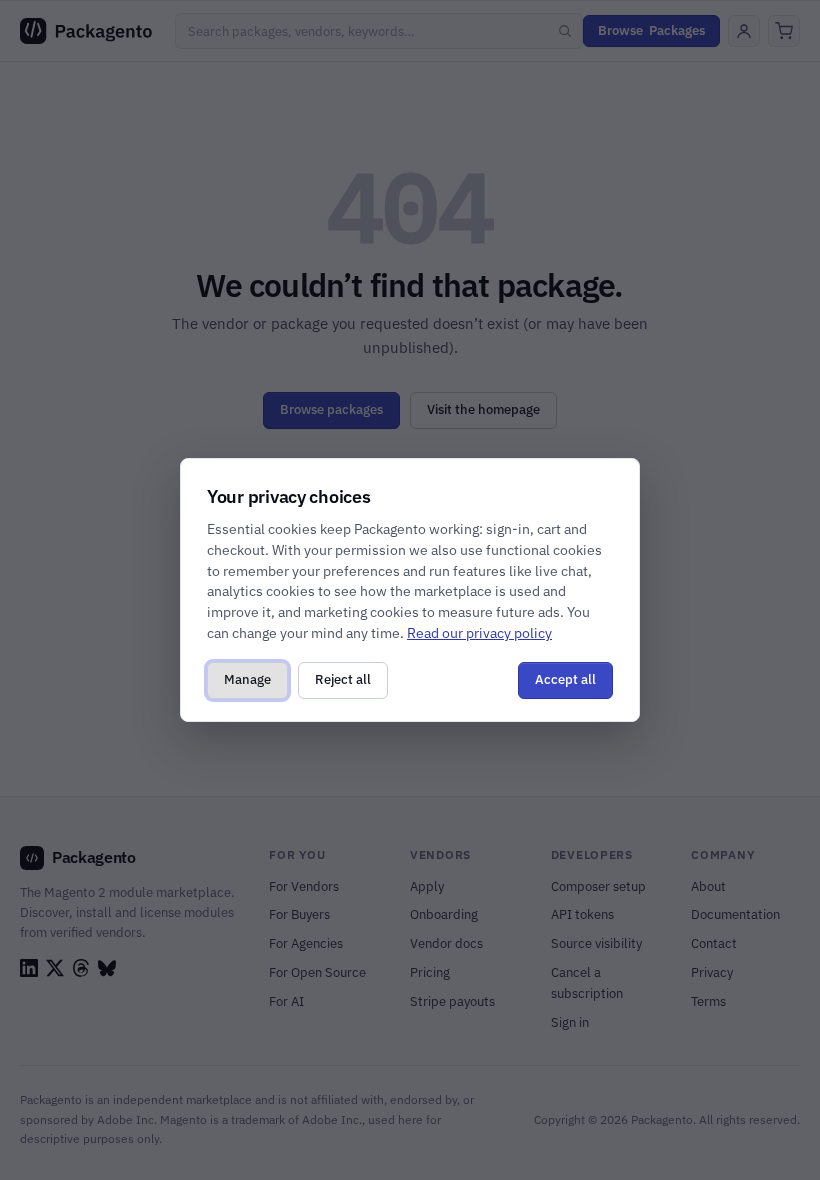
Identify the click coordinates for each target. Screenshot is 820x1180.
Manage (247, 679)
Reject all (343, 679)
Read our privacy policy (479, 633)
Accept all (565, 679)
